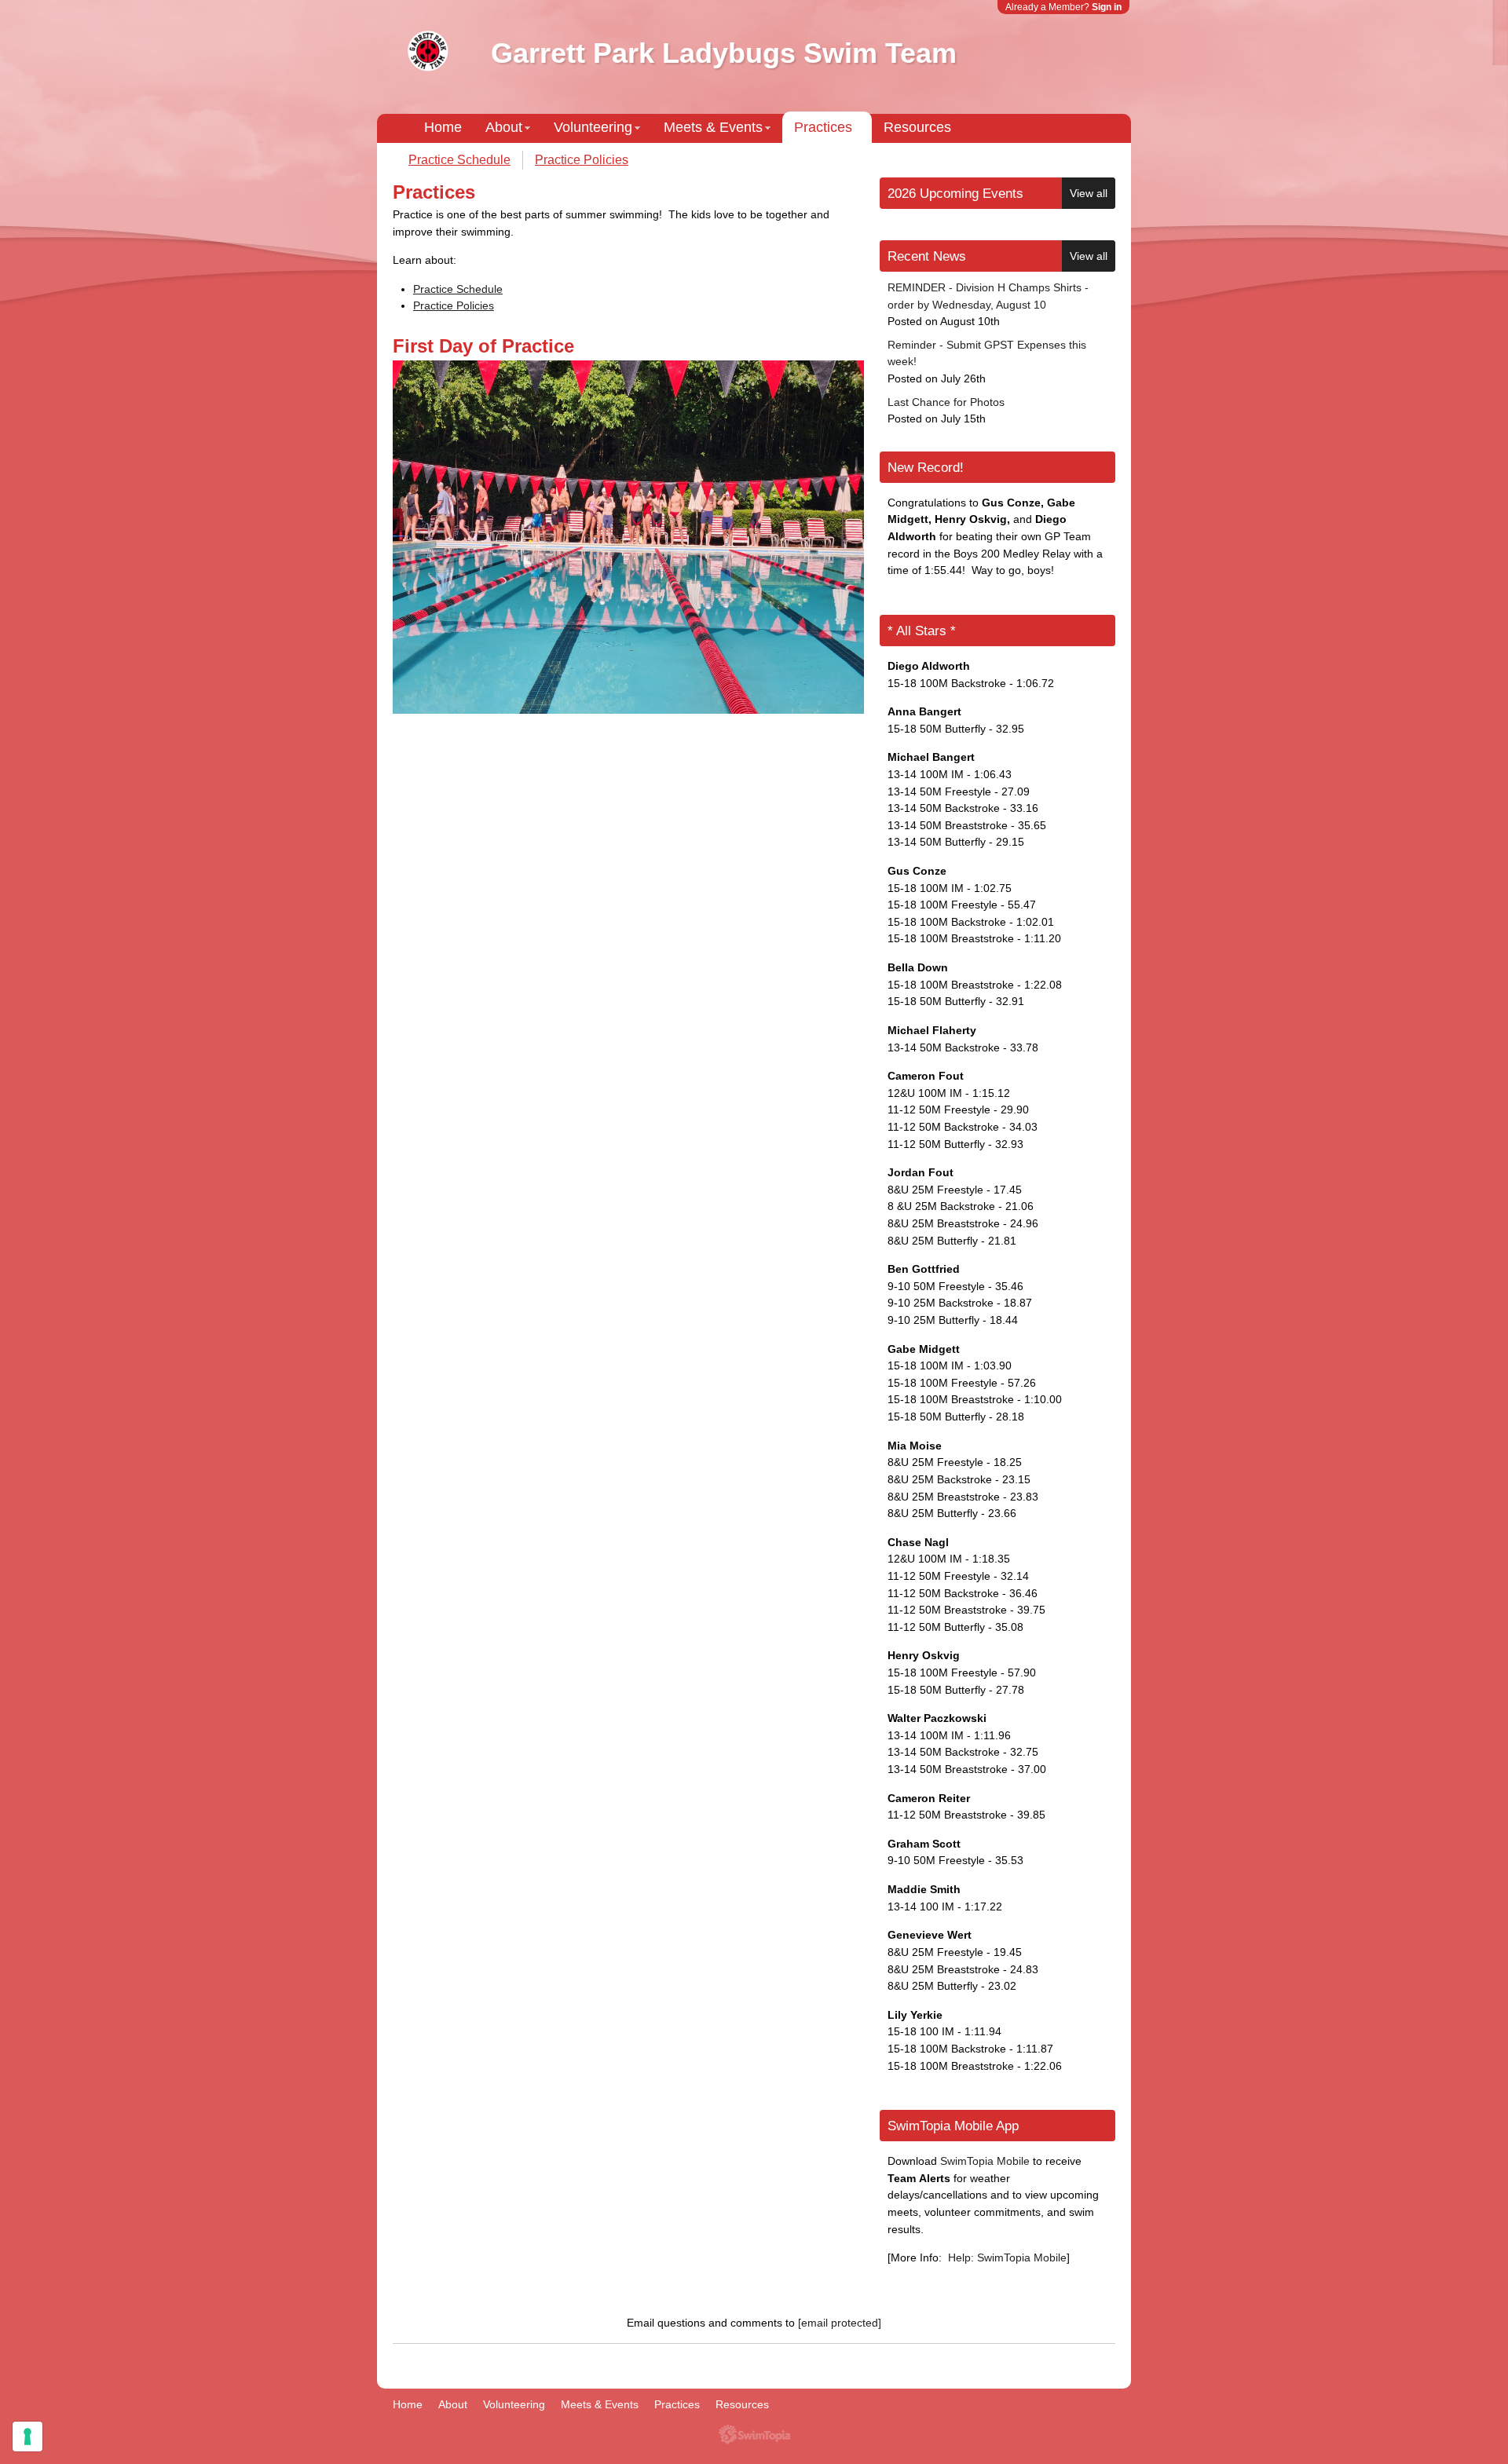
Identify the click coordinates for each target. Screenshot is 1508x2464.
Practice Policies (582, 160)
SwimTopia (754, 2435)
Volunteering (593, 127)
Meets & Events (713, 127)
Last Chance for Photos (946, 402)
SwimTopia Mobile (985, 2161)
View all (1089, 193)
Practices (823, 127)
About (504, 127)
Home (443, 127)
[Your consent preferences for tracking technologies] (27, 2437)
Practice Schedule (459, 160)
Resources (917, 127)
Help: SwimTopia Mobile (1007, 2257)
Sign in (1107, 7)
